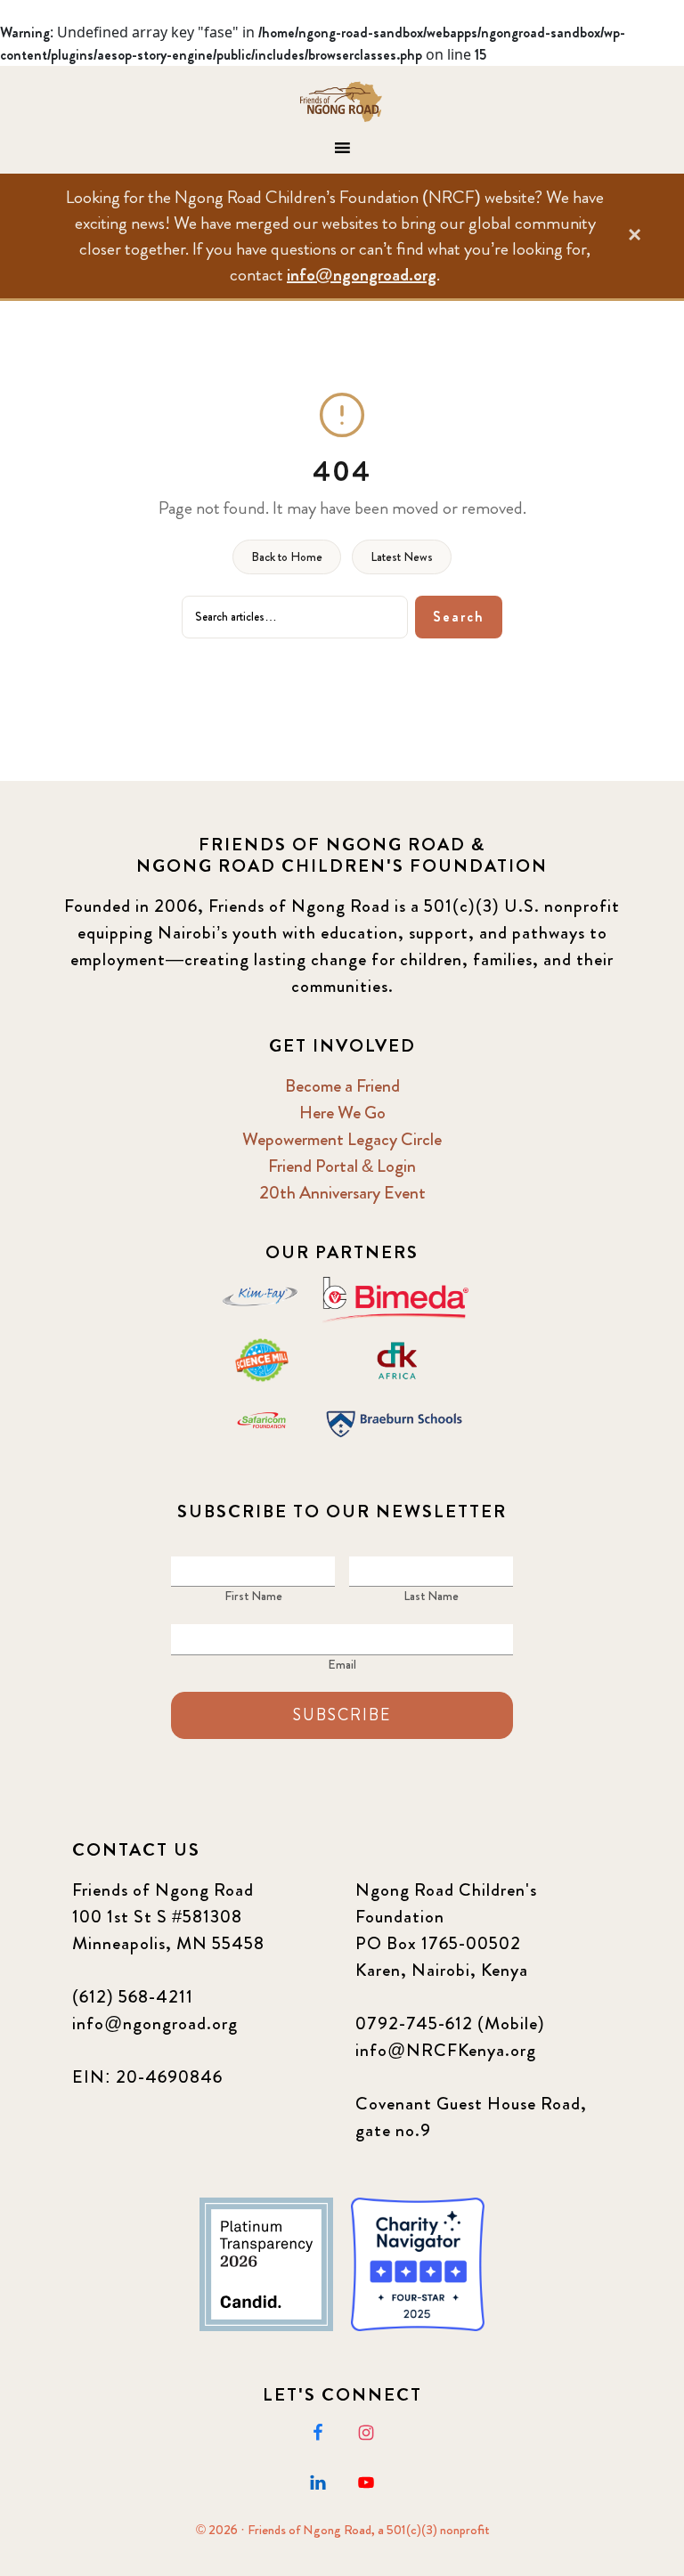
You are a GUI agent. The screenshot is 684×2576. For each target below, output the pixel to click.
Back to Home (287, 557)
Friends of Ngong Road (342, 102)
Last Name (431, 1596)
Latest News (402, 557)
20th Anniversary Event (342, 1193)
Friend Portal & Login (342, 1166)
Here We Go (342, 1113)
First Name (253, 1596)
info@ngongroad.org (362, 275)
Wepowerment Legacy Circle (342, 1139)
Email (342, 1664)
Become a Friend (342, 1086)
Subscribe (342, 1715)
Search (459, 617)
